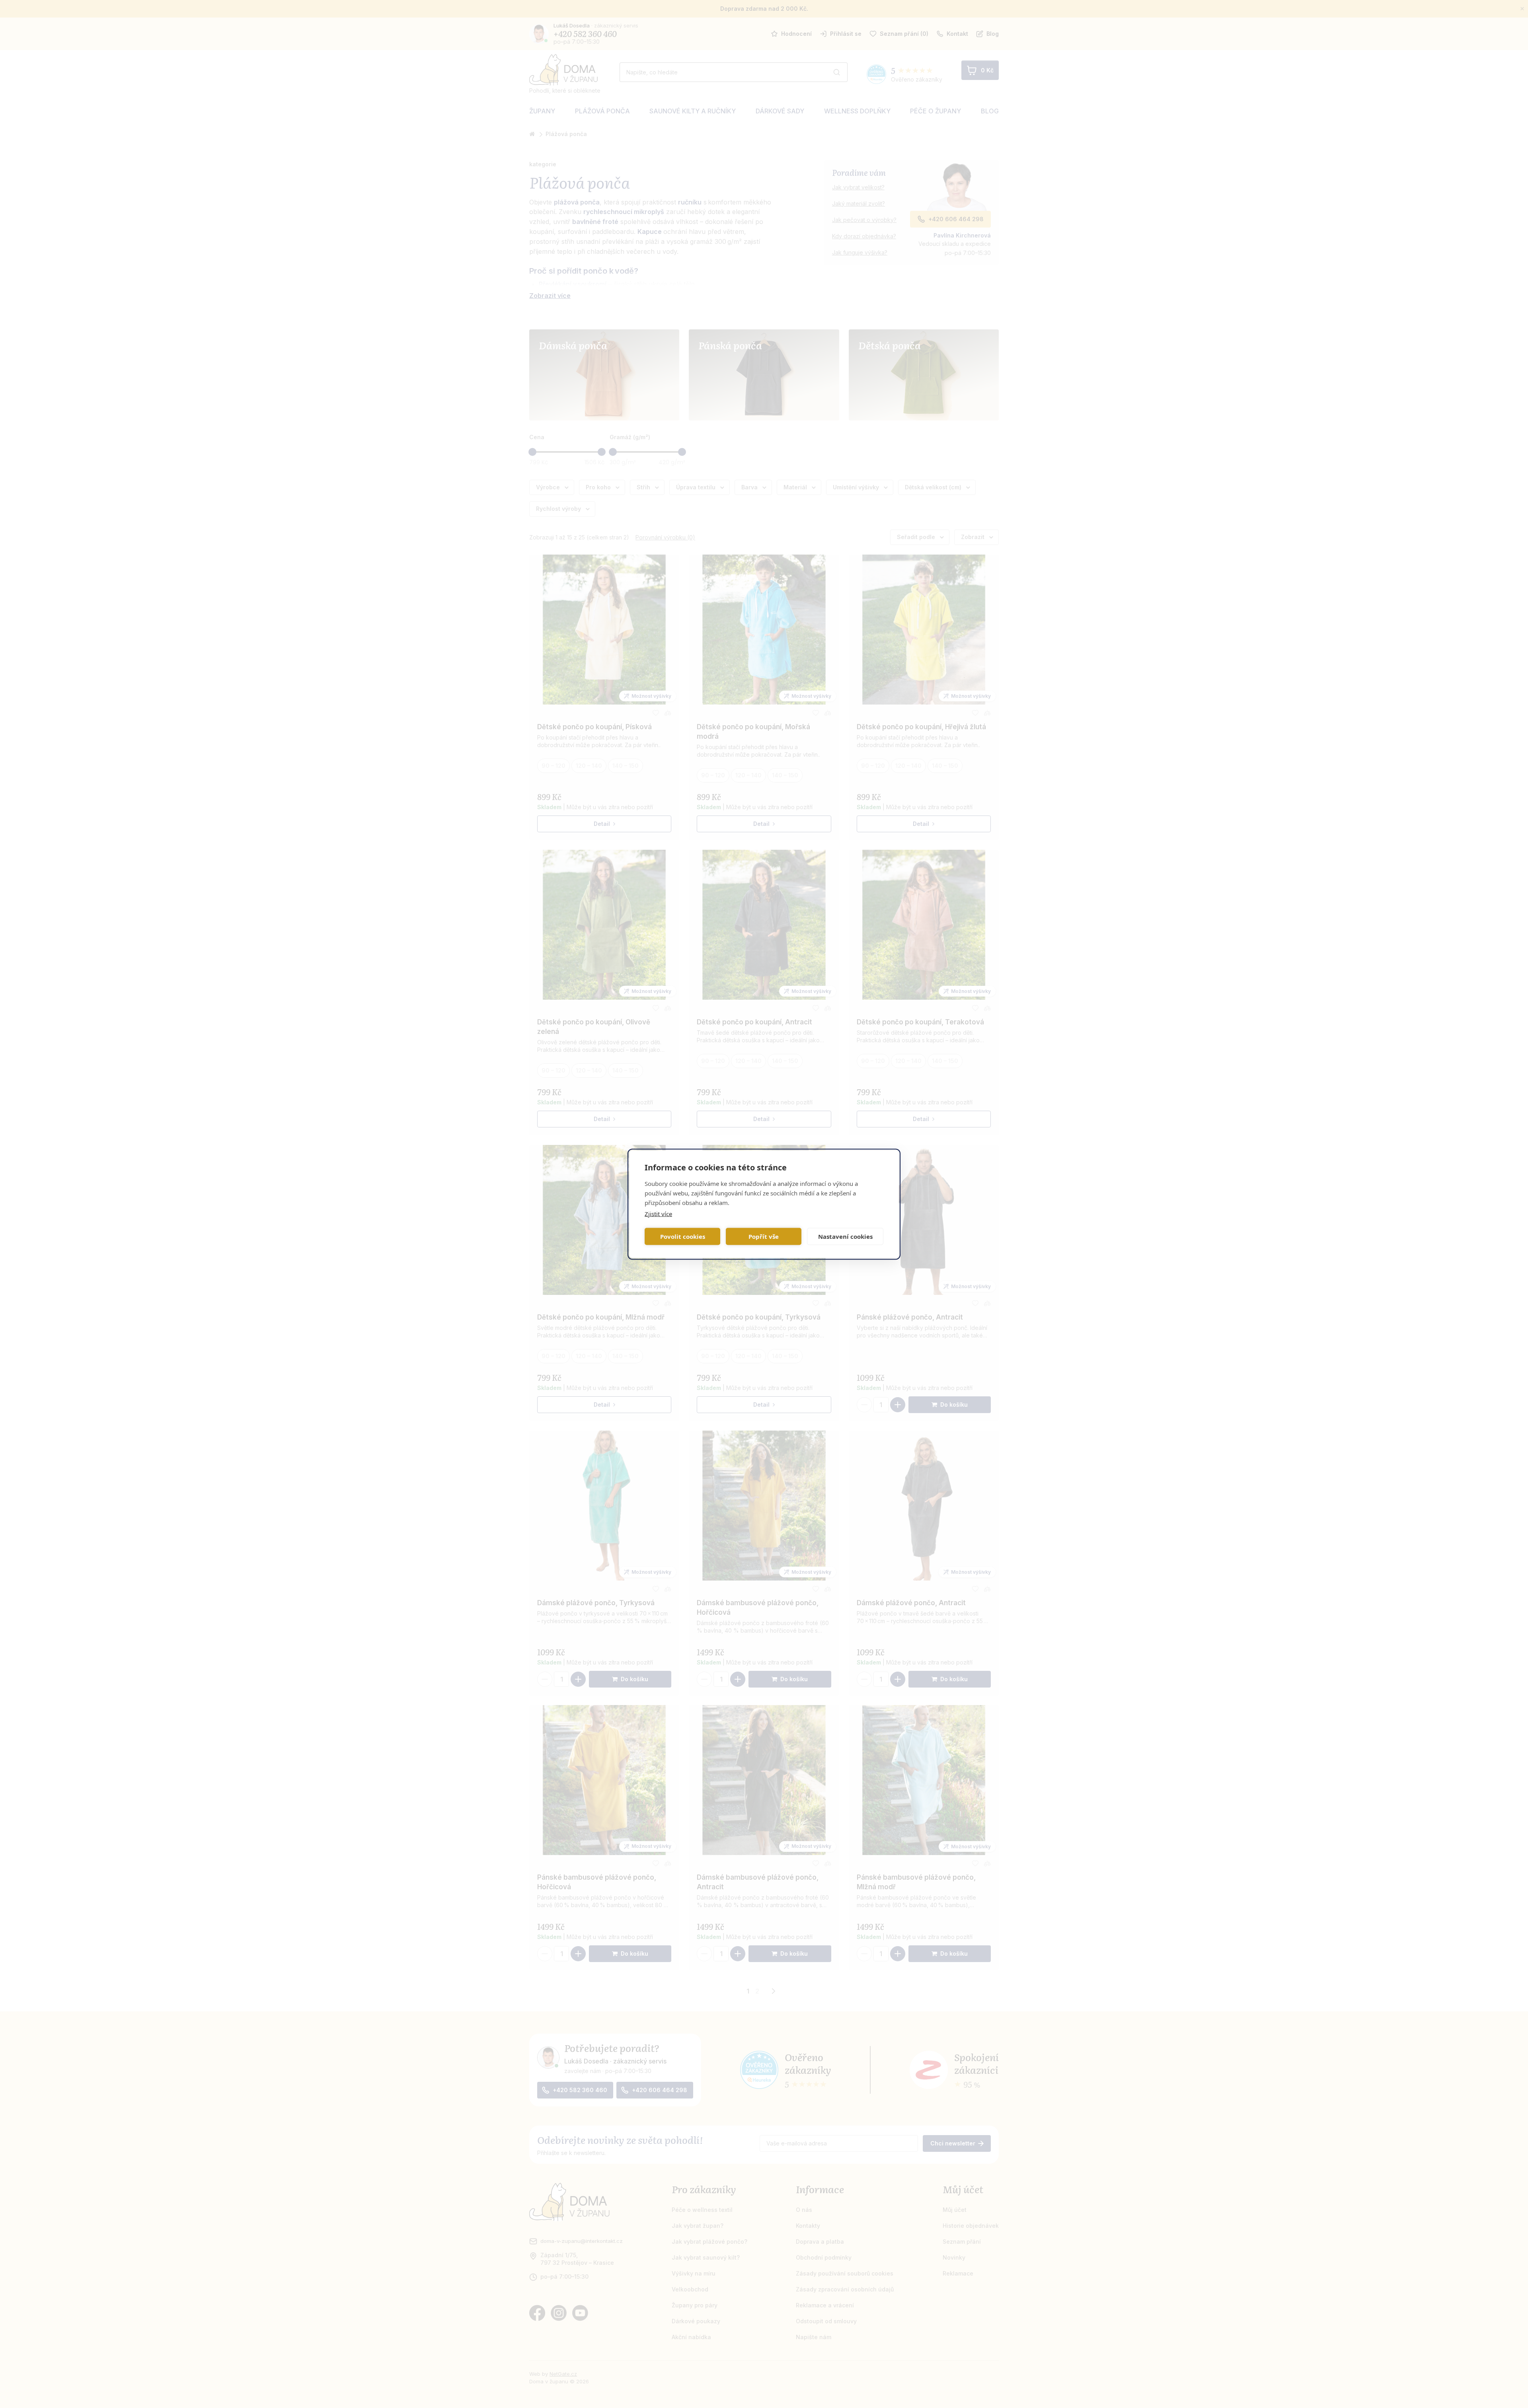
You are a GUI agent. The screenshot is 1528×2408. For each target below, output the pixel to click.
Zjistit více (658, 1213)
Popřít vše (764, 1236)
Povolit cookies (683, 1236)
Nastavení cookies (845, 1236)
